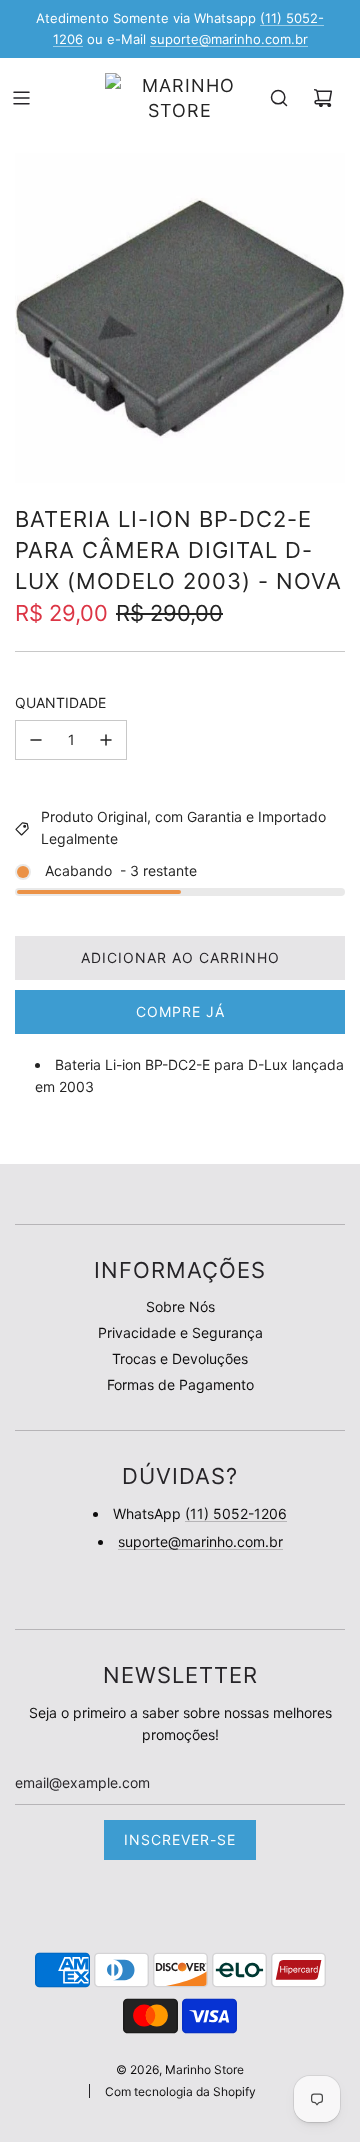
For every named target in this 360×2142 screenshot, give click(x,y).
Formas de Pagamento (180, 1384)
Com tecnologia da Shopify (180, 2091)
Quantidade (60, 702)
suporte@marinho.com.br (229, 39)
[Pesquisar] (279, 98)
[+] (106, 740)
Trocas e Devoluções (180, 1358)
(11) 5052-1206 (236, 1513)
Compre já (180, 1011)
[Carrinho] (323, 98)
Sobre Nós (180, 1306)
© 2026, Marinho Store (180, 2069)
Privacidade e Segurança (180, 1332)
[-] (36, 740)
